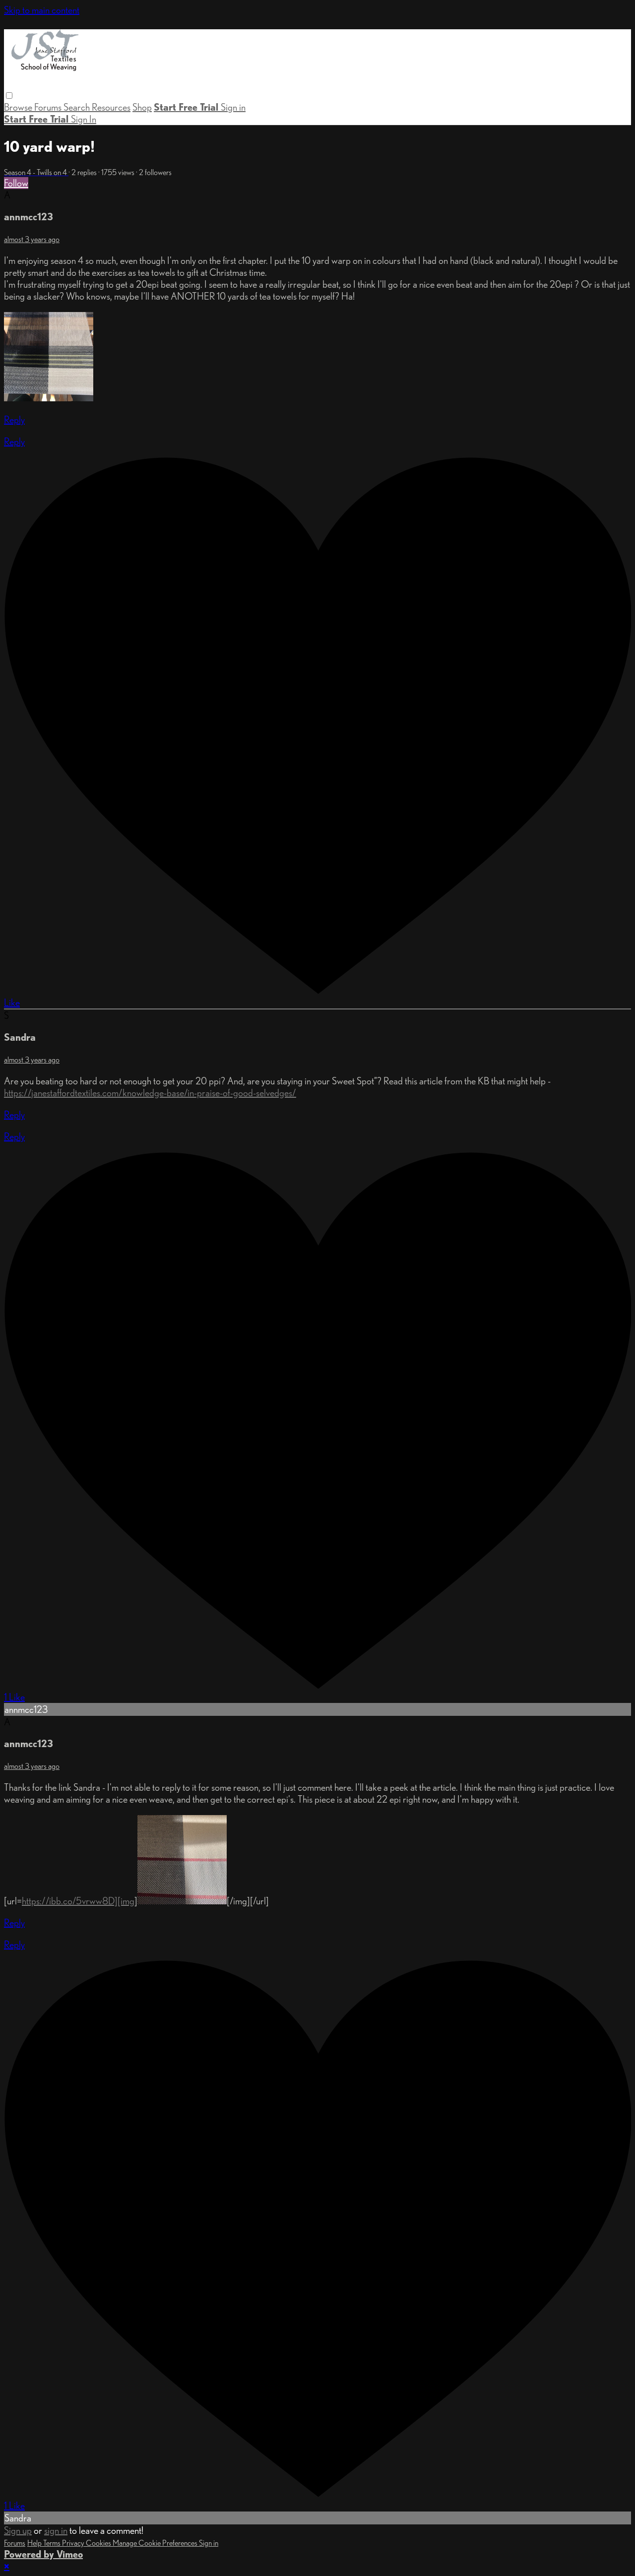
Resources (111, 107)
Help (35, 2543)
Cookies (99, 2543)
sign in (56, 2530)
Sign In (84, 119)
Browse (19, 107)
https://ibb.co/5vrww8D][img (78, 1901)
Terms (53, 2543)
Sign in (233, 107)
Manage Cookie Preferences (156, 2543)
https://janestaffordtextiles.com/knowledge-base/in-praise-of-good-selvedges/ (150, 1093)
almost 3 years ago (32, 239)
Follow (16, 183)
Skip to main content (42, 10)
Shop (142, 107)
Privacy (74, 2543)
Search (78, 107)
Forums (49, 107)
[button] (9, 95)
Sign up (18, 2530)
